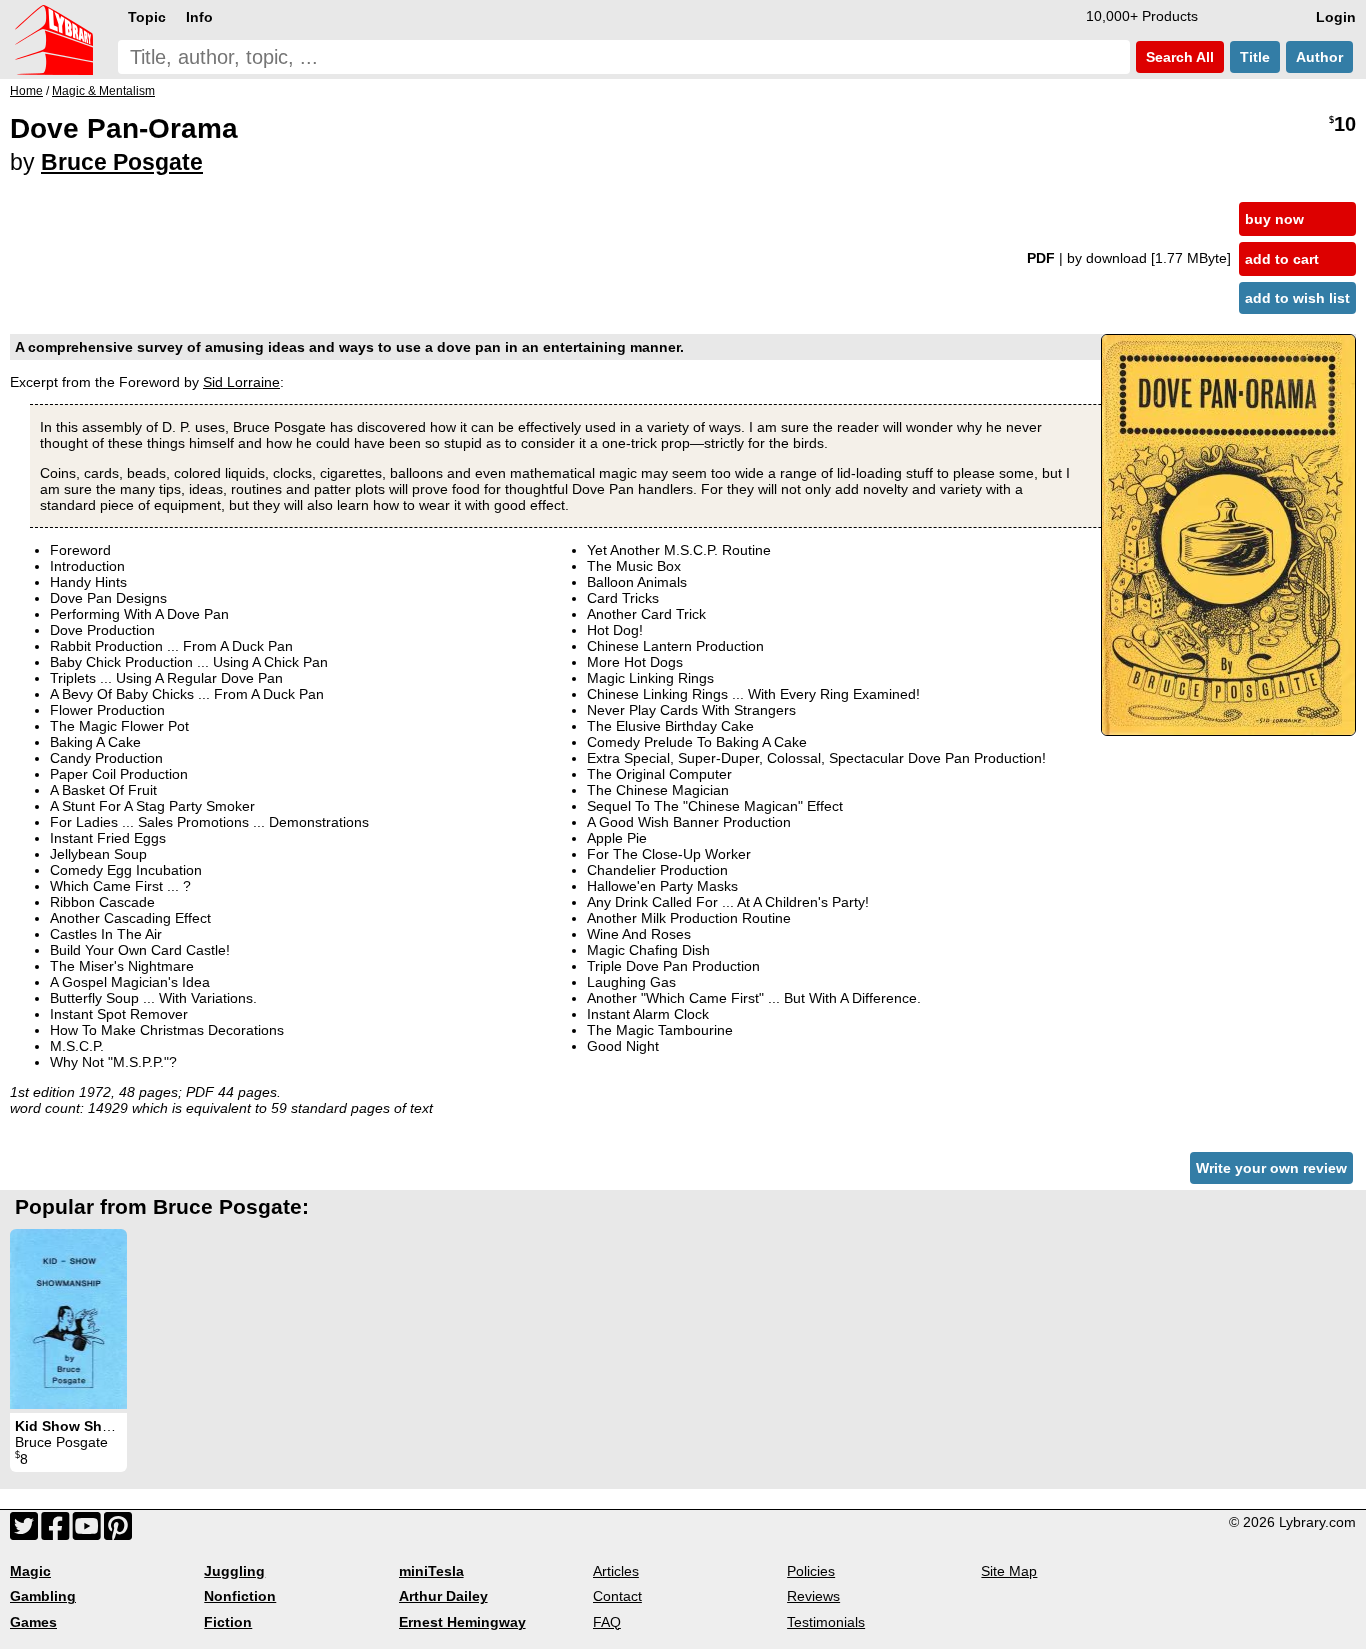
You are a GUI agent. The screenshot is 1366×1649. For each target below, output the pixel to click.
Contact (617, 1596)
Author (1319, 57)
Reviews (813, 1596)
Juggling (234, 1571)
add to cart (1282, 259)
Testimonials (826, 1622)
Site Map (1009, 1571)
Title (1255, 57)
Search (1178, 57)
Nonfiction (240, 1596)
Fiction (228, 1622)
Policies (811, 1571)
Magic (30, 1571)
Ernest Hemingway (462, 1622)
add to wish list (1297, 298)
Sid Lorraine (241, 382)
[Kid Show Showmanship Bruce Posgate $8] (68, 1319)
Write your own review (1271, 1168)
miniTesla (431, 1571)
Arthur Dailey (443, 1596)
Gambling (43, 1596)
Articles (616, 1571)
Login (1336, 17)
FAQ (607, 1622)
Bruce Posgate (122, 162)
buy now (1274, 219)
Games (33, 1622)
